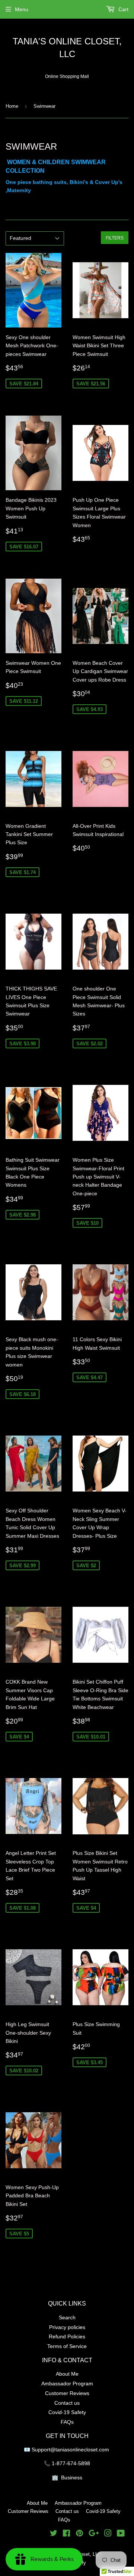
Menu (22, 9)
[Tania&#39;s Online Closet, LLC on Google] (94, 2534)
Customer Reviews (67, 2393)
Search (67, 2317)
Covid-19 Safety (67, 2412)
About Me (67, 2374)
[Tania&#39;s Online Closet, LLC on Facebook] (66, 2534)
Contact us (67, 2403)
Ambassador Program (67, 2383)
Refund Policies (67, 2336)
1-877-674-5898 (71, 2463)
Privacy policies (67, 2327)
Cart (123, 9)
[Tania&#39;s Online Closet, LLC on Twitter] (54, 2534)
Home (12, 106)
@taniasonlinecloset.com (80, 2450)
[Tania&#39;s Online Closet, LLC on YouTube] (121, 2534)
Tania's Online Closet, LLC (67, 48)
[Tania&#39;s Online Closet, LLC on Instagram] (108, 2534)
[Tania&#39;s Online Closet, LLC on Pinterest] (79, 2534)
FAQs (67, 2422)
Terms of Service (67, 2346)
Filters (115, 238)
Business (72, 2478)
